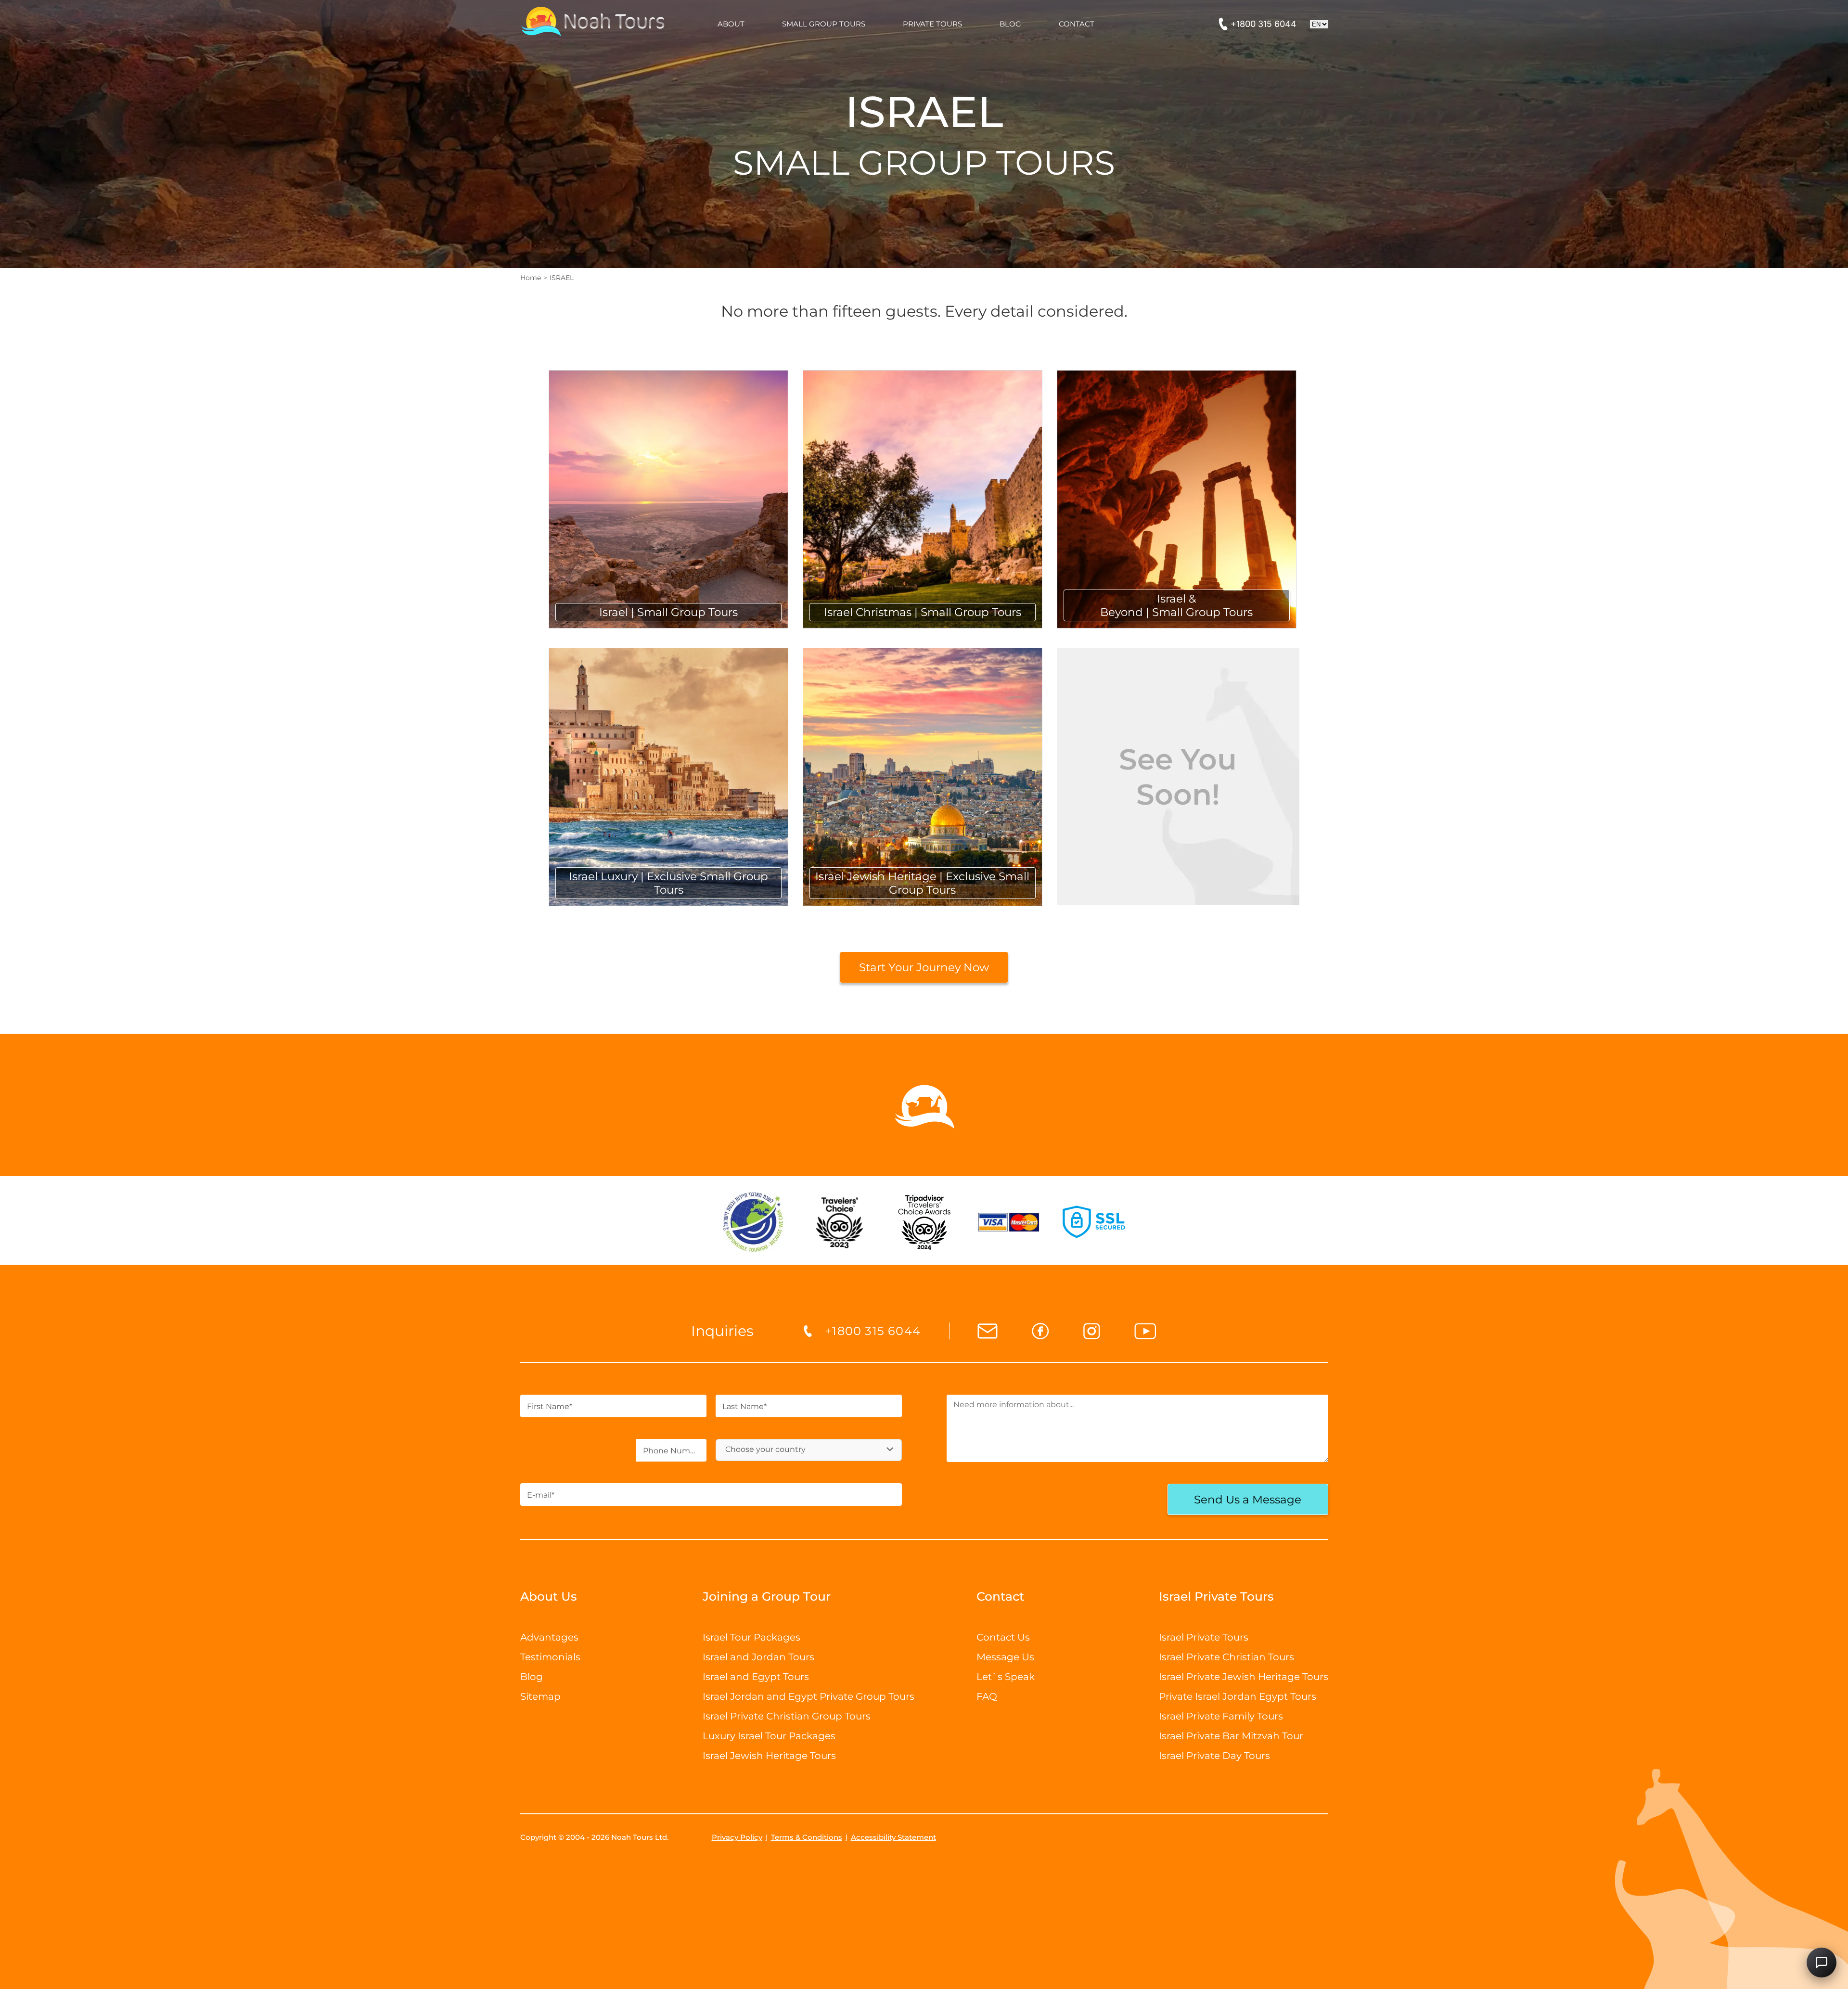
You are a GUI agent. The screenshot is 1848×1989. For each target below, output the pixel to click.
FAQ (987, 1696)
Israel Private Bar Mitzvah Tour (1231, 1736)
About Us (549, 1596)
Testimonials (550, 1657)
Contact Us (1003, 1637)
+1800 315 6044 (1264, 24)
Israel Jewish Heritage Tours (769, 1756)
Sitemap (540, 1696)
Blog (532, 1677)
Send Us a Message (1248, 1500)
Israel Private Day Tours (1214, 1756)
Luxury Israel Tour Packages (769, 1736)
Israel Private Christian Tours (1226, 1657)
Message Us (1005, 1657)
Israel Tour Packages (751, 1637)
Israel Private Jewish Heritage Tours (1244, 1677)
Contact (1000, 1596)
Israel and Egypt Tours (756, 1677)
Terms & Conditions (807, 1837)
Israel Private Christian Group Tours (787, 1716)
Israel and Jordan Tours (758, 1657)
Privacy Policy (737, 1837)
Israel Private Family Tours (1221, 1716)
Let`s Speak (1006, 1677)
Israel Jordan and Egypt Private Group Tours (808, 1696)
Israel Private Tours (1204, 1637)
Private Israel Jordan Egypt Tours (1238, 1696)
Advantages (549, 1637)
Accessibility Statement (893, 1837)
